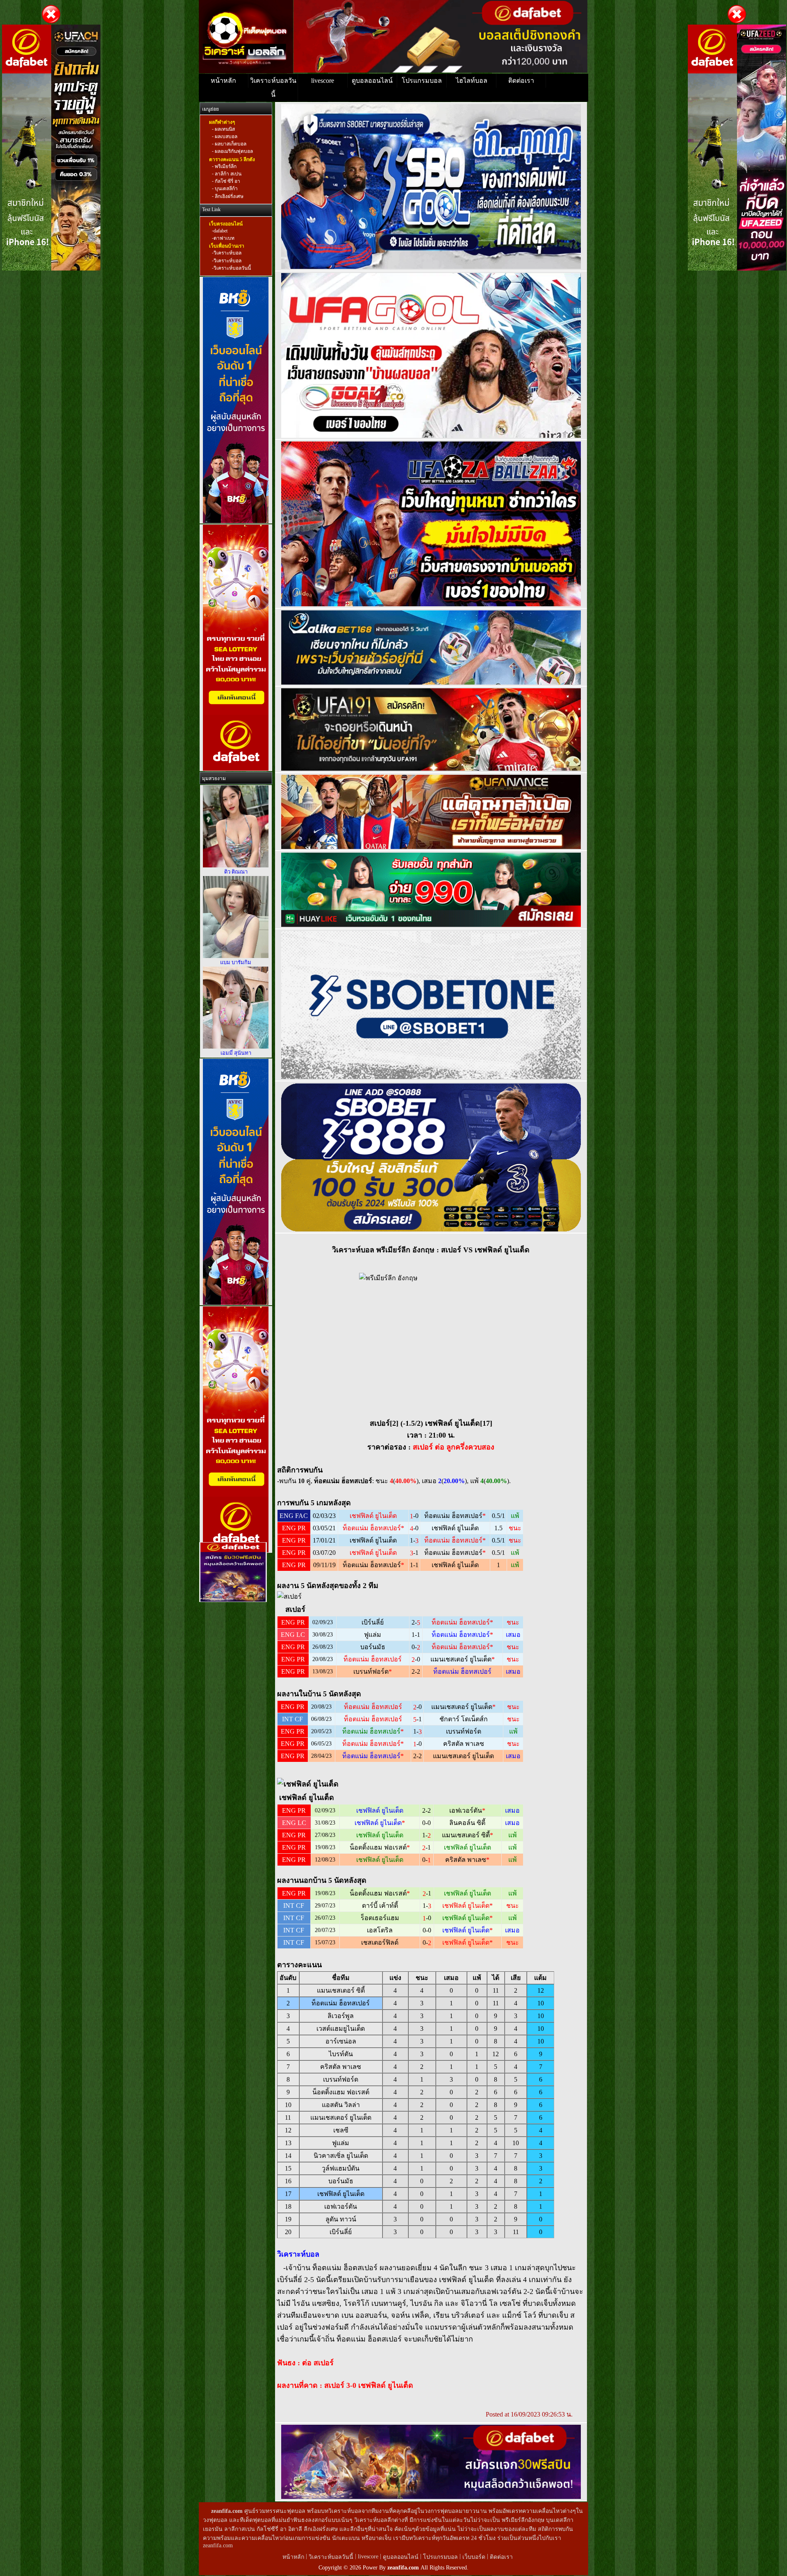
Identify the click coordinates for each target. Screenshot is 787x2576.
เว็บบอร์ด (475, 2557)
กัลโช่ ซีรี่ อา (227, 181)
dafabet (221, 231)
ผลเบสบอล (225, 137)
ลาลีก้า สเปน (227, 174)
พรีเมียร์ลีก (225, 166)
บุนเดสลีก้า (226, 189)
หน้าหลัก (223, 81)
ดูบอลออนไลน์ (372, 81)
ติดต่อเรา (521, 81)
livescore (323, 81)
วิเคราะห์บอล (227, 253)
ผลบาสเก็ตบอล (230, 144)
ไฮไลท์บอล (472, 81)
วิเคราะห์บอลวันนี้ (273, 88)
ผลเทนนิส (224, 129)
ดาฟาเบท (224, 238)
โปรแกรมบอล (422, 81)
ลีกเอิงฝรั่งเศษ (229, 196)
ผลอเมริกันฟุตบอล (233, 152)
